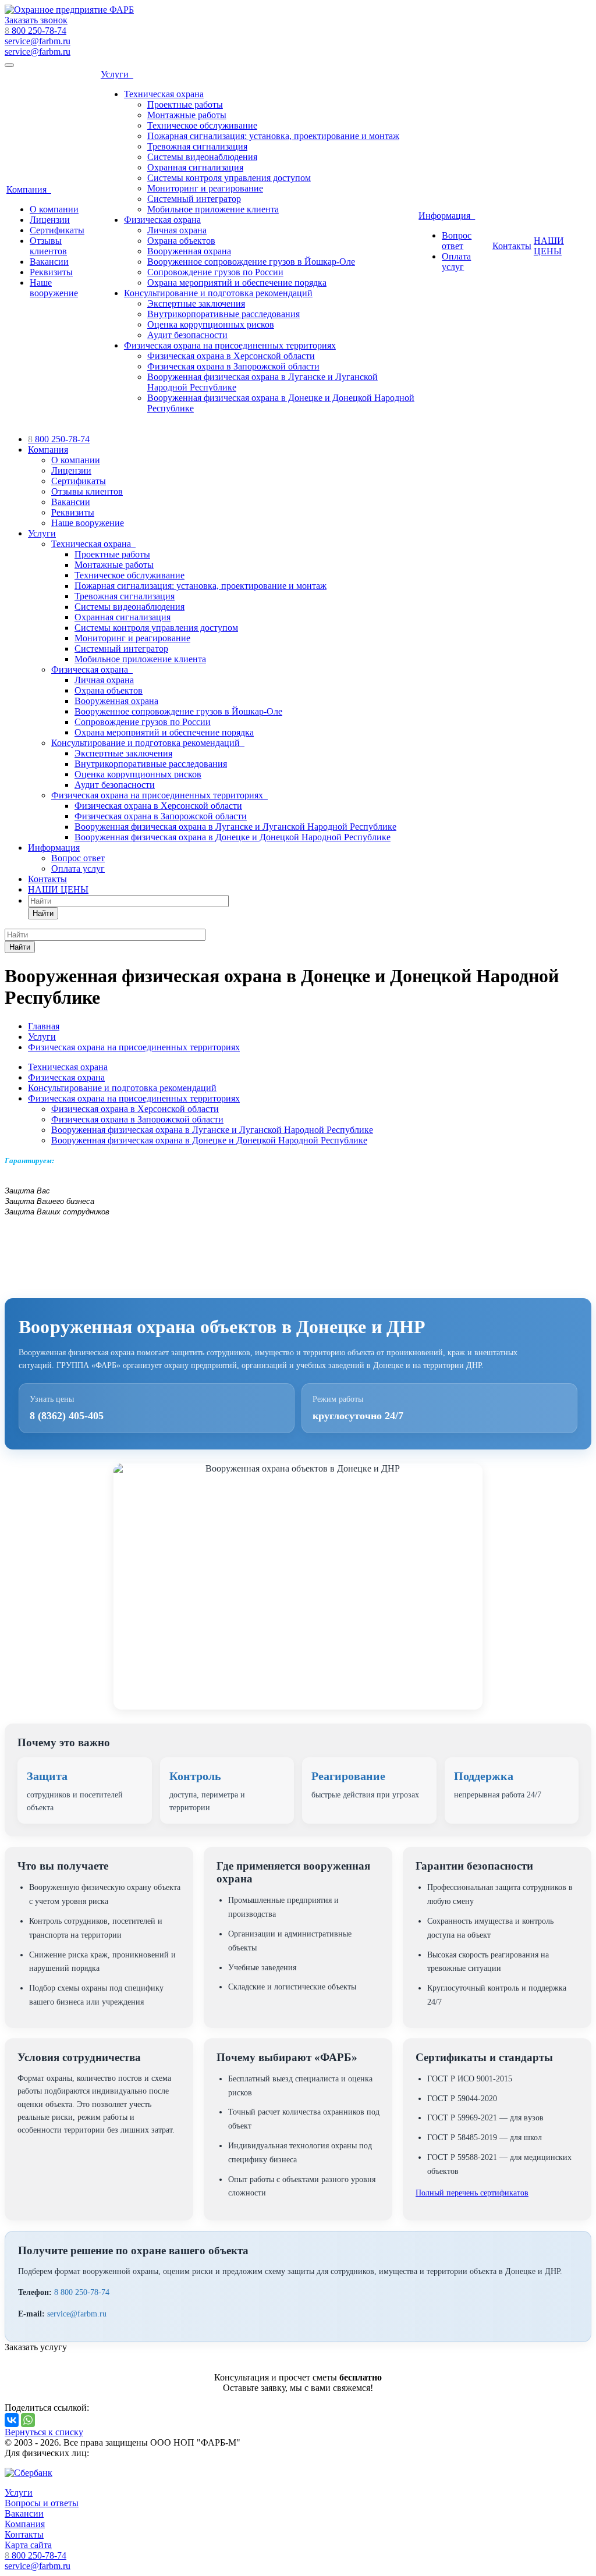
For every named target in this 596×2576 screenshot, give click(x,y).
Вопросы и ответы (42, 2503)
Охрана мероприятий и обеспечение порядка (237, 283)
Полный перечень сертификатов (472, 2193)
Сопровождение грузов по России (215, 272)
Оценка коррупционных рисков (211, 324)
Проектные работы (185, 104)
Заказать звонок (36, 20)
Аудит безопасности (187, 335)
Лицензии (50, 220)
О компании (54, 209)
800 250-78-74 (36, 31)
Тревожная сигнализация (197, 146)
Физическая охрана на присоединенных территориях (230, 345)
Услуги (117, 74)
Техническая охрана (164, 94)
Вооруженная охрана (189, 251)
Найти (43, 913)
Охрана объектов (181, 241)
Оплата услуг (456, 262)
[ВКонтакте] (12, 2420)
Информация (447, 216)
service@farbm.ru (38, 51)
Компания (29, 189)
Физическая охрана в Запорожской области (233, 366)
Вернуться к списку (44, 2432)
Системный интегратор (194, 199)
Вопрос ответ (457, 241)
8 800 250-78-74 (82, 2292)
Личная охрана (177, 230)
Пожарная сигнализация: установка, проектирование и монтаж (273, 136)
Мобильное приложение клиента (213, 209)
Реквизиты (51, 272)
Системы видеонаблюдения (202, 157)
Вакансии (49, 262)
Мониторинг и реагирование (205, 188)
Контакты (512, 246)
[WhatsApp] (28, 2420)
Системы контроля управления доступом (229, 178)
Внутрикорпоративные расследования (223, 314)
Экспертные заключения (196, 303)
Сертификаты (57, 230)
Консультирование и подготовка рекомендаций (218, 293)
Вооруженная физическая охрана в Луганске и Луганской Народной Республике (235, 827)
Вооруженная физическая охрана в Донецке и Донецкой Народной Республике (233, 837)
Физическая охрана (162, 220)
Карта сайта (28, 2545)
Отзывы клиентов (48, 246)
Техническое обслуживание (202, 125)
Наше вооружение (54, 288)
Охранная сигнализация (195, 167)
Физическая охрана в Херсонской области (231, 356)
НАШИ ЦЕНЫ (549, 246)
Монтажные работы (187, 115)
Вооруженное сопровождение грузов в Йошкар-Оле (251, 262)
